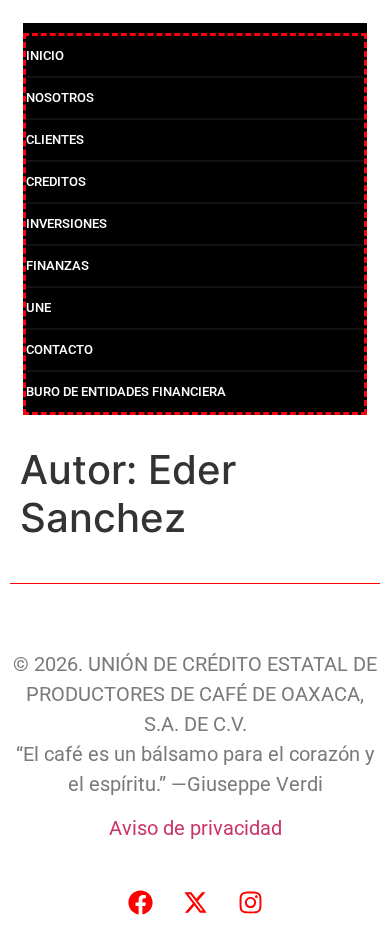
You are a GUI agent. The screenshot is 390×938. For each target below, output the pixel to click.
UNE (38, 307)
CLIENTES (55, 139)
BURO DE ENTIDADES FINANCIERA (126, 391)
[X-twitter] (195, 903)
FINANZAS (57, 265)
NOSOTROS (60, 97)
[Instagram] (250, 903)
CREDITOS (56, 181)
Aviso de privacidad (195, 828)
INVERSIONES (66, 223)
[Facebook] (140, 903)
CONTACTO (59, 349)
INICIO (45, 55)
